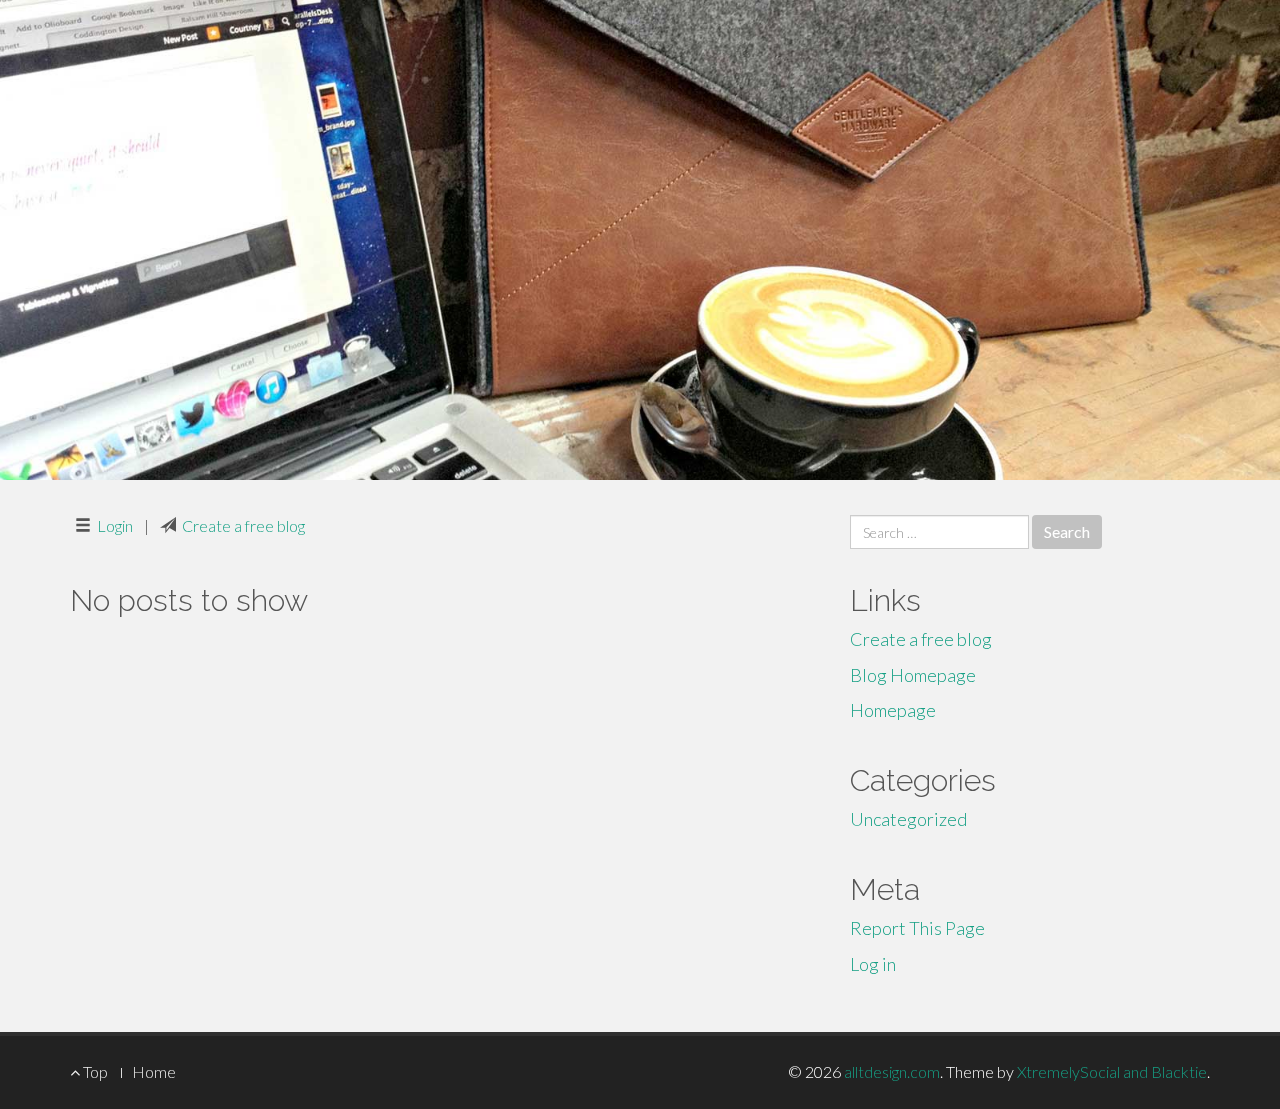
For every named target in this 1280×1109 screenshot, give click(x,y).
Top (94, 1071)
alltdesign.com (892, 1071)
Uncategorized (908, 819)
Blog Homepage (913, 675)
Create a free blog (243, 525)
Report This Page (917, 928)
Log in (873, 964)
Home (154, 1071)
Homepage (893, 710)
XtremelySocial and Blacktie (1112, 1071)
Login (115, 525)
